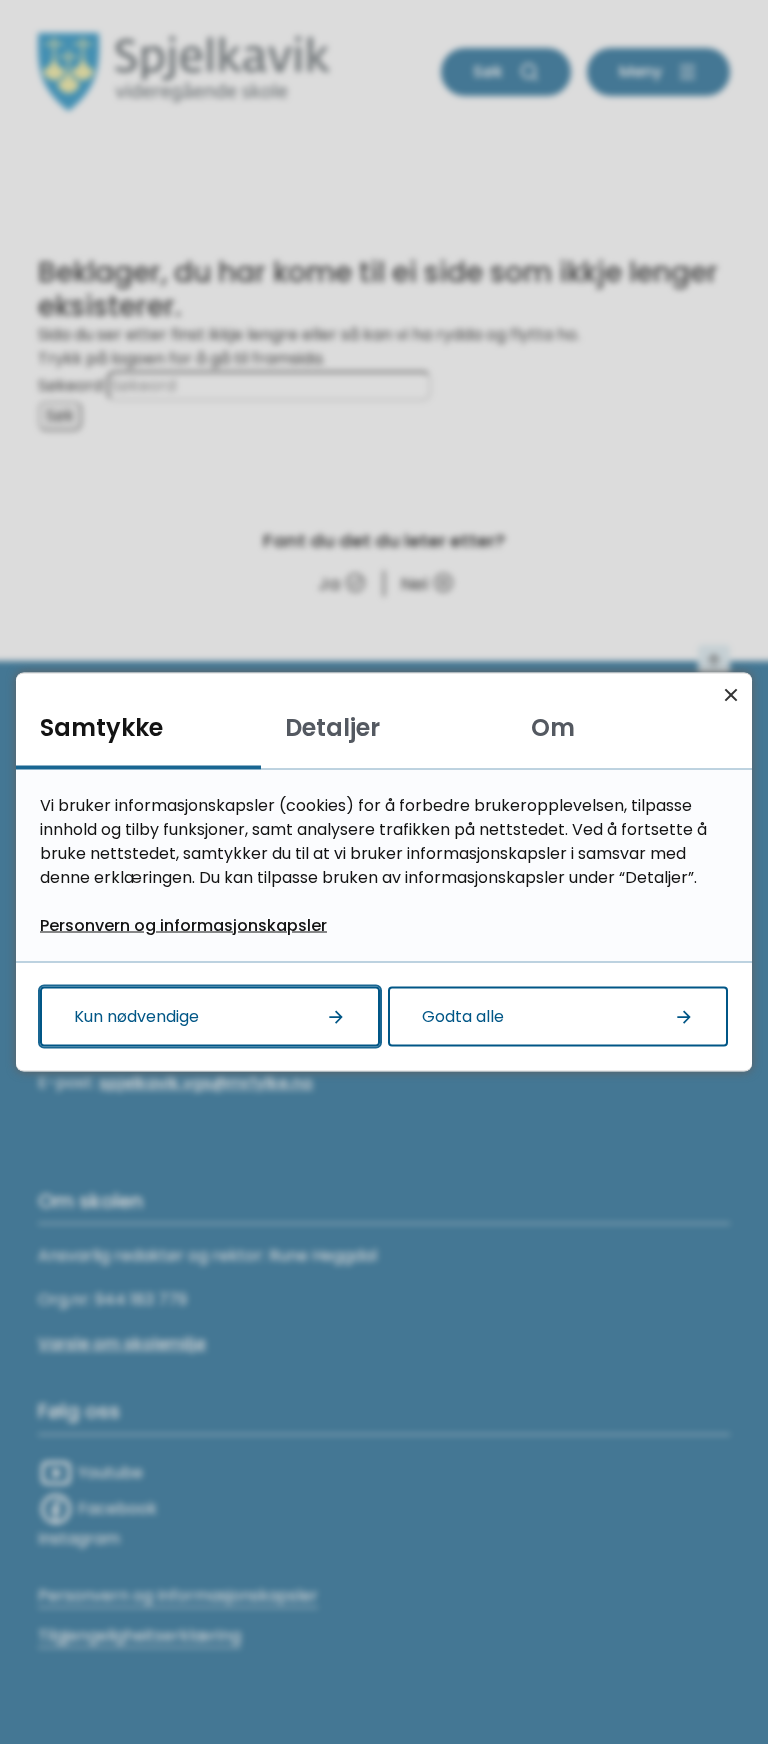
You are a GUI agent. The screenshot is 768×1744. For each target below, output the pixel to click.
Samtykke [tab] (101, 727)
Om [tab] (553, 727)
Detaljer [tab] (332, 727)
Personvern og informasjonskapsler (183, 925)
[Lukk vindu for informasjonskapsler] (730, 694)
